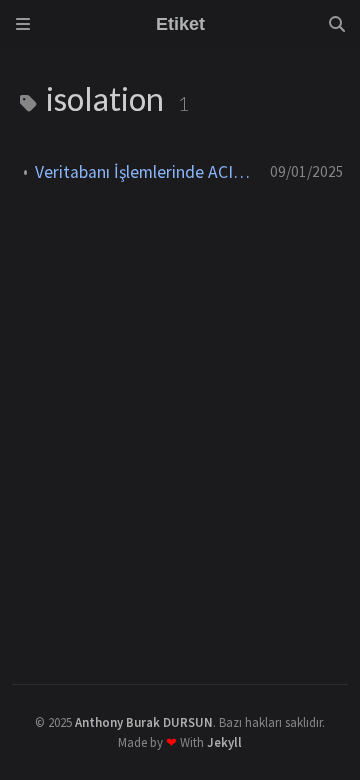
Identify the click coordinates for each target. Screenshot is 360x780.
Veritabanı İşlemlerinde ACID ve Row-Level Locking (144, 172)
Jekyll (224, 742)
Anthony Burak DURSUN (144, 722)
